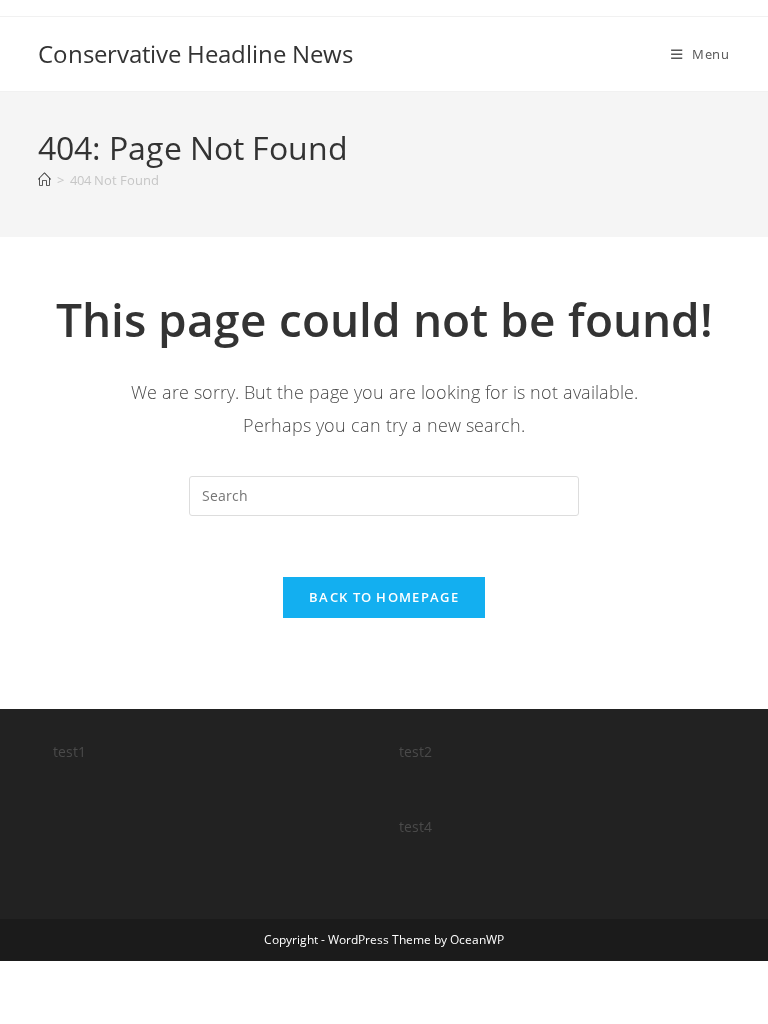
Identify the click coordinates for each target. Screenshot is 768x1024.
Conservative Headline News (195, 53)
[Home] (44, 180)
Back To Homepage (384, 597)
